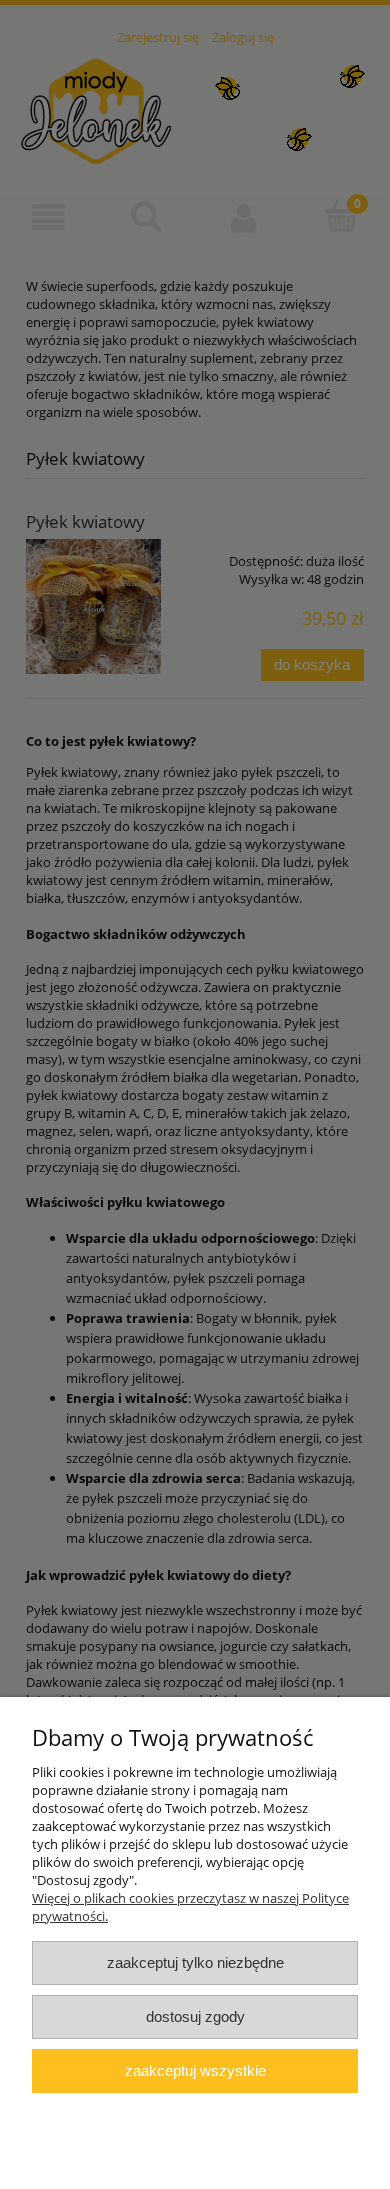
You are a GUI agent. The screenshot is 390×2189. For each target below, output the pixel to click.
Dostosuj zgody (195, 2016)
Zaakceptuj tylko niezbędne (195, 1962)
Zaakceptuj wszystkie (195, 2070)
